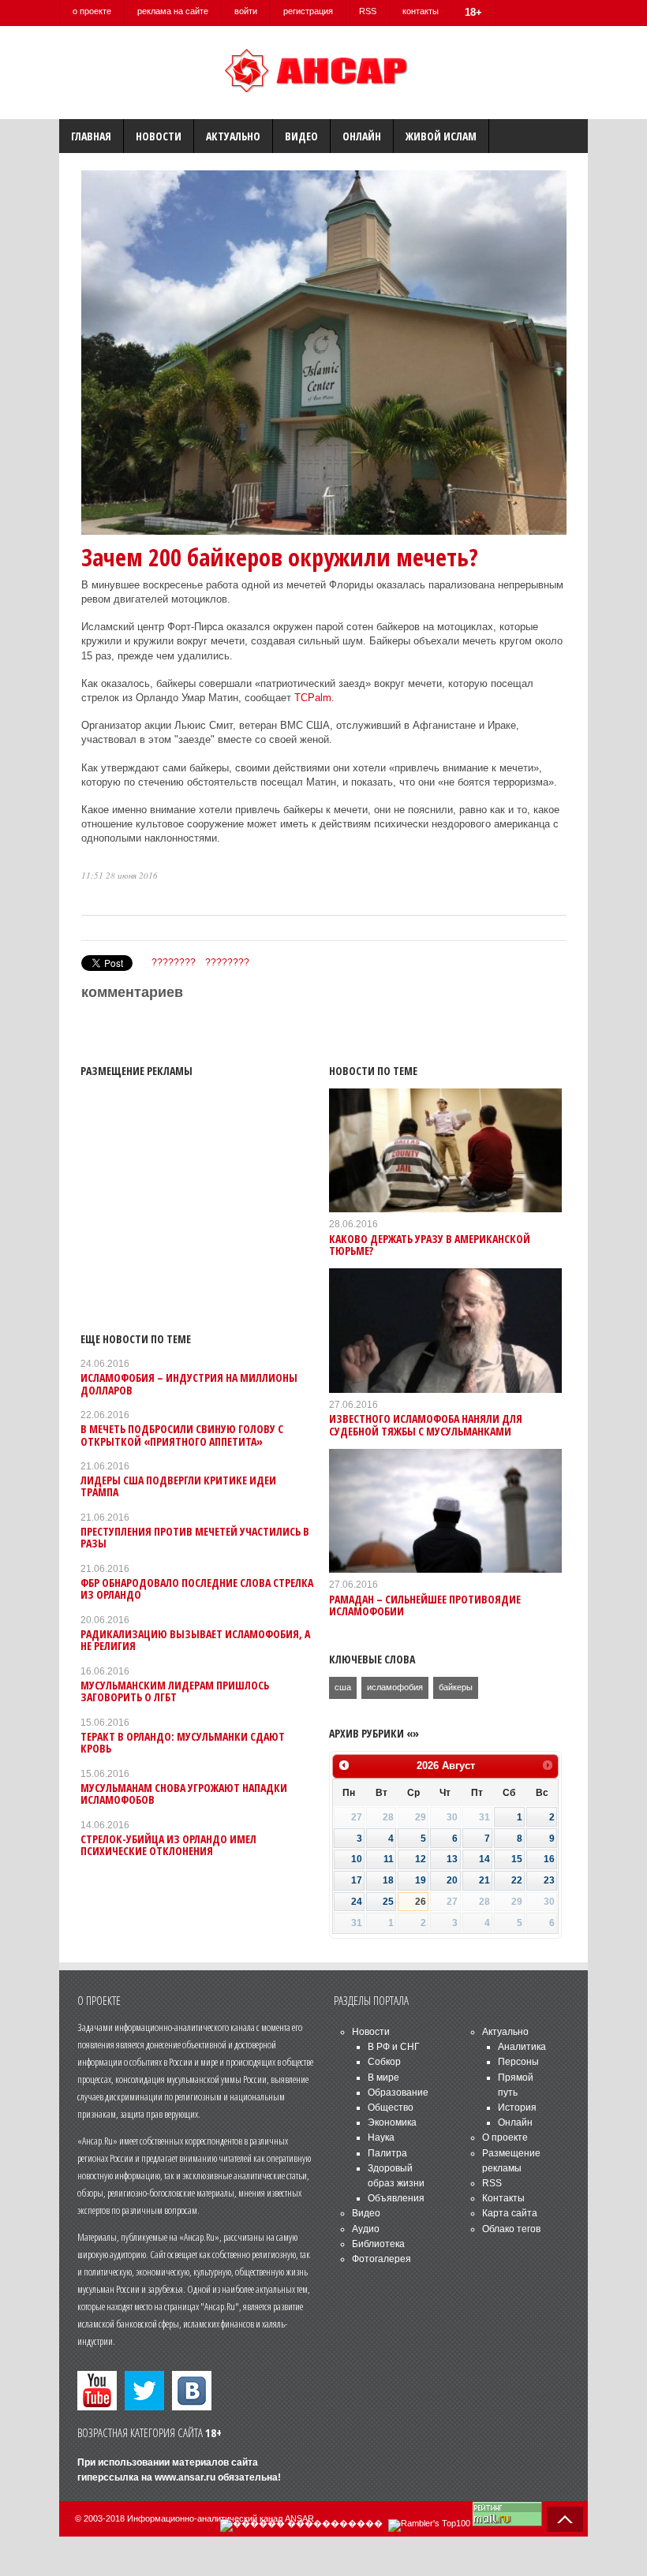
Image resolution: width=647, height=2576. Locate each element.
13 (452, 1859)
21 (484, 1880)
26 (421, 1902)
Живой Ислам (441, 136)
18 (388, 1880)
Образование (398, 2093)
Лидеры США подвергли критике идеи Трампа (178, 1486)
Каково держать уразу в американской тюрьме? (430, 1245)
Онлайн (362, 136)
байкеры (456, 1687)
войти (246, 11)
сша (343, 1687)
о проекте (92, 11)
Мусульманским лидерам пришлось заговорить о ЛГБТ (175, 1691)
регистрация (308, 11)
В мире (383, 2078)
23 (549, 1880)
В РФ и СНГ (394, 2047)
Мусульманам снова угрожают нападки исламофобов (184, 1794)
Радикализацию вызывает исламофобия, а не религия (195, 1640)
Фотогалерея (381, 2259)
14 (484, 1859)
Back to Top (565, 2519)
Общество (391, 2107)
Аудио (366, 2229)
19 (421, 1880)
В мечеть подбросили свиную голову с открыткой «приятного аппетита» (182, 1435)
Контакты (503, 2198)
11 (389, 1859)
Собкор (384, 2062)
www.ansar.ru (185, 2477)
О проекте (505, 2137)
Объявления (396, 2198)
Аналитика (522, 2047)
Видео (301, 136)
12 (421, 1859)
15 (517, 1859)
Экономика (392, 2122)
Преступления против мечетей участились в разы (195, 1537)
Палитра (387, 2153)
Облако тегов (511, 2229)
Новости (159, 136)
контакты (421, 11)
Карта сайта (510, 2213)
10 (357, 1859)
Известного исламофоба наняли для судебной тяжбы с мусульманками (426, 1424)
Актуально (233, 136)
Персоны (518, 2062)
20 (452, 1880)
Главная (91, 136)
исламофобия (395, 1687)
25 (388, 1902)
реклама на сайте (173, 11)
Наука (381, 2137)
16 (549, 1859)
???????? (174, 962)
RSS (368, 11)
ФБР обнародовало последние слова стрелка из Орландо (197, 1589)
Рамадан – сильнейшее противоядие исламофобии (425, 1605)
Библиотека (378, 2244)
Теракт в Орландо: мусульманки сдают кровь (183, 1742)
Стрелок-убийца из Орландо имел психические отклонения (168, 1845)
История (517, 2107)
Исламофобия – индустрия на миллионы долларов (189, 1383)
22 (517, 1880)
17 (357, 1880)
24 (357, 1902)
